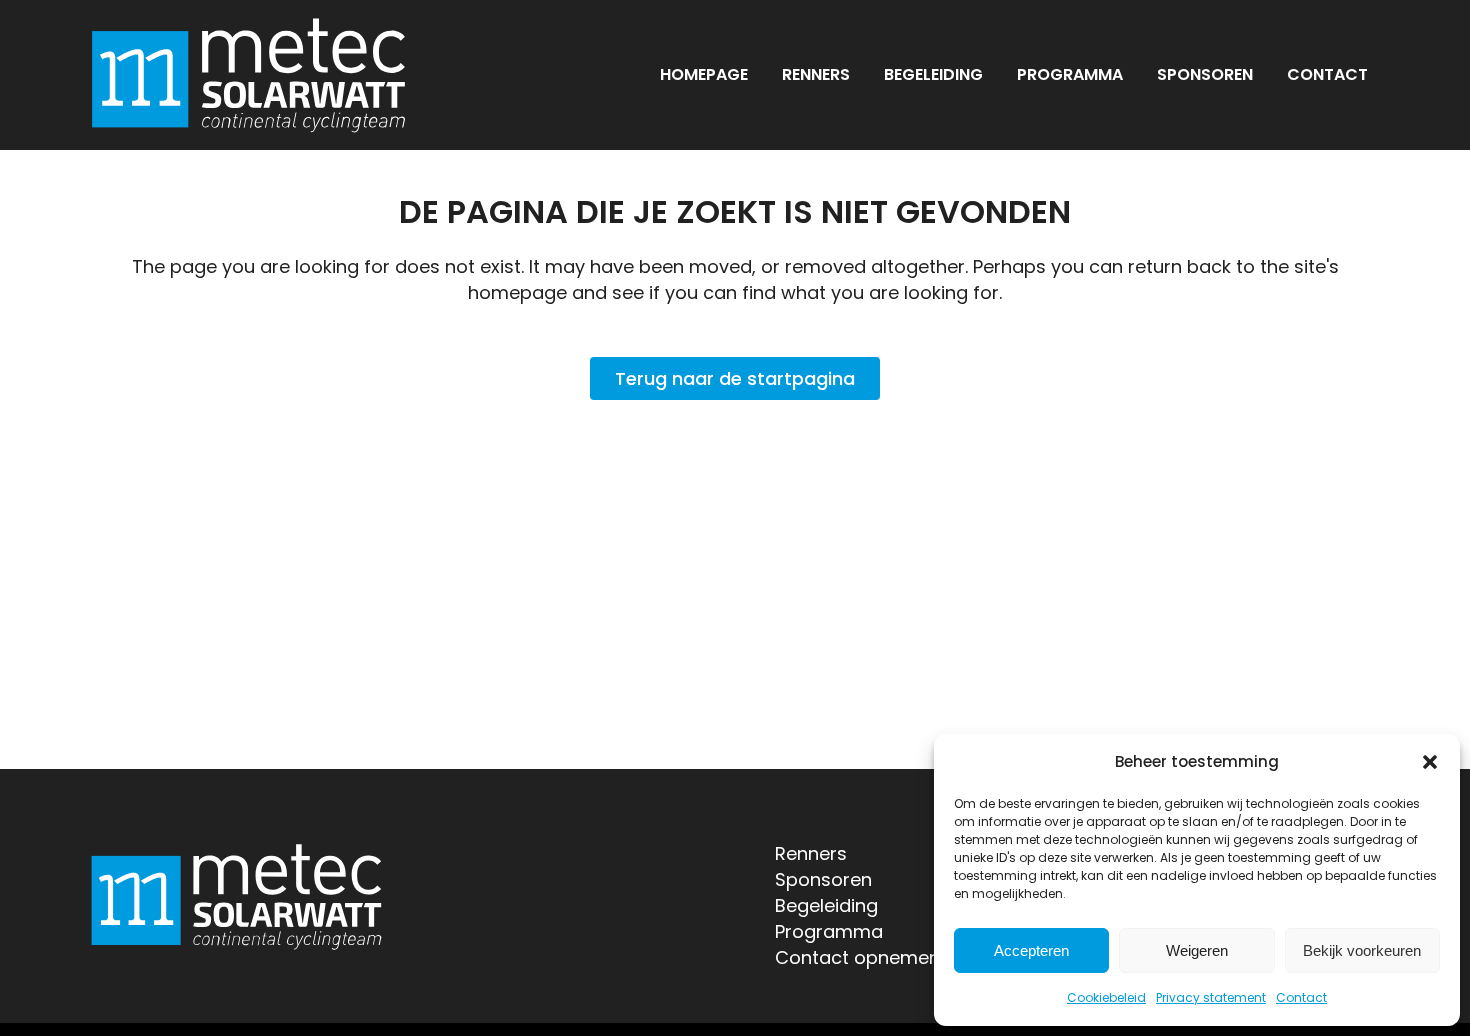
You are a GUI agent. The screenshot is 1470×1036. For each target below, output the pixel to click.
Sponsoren (823, 879)
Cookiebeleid (1106, 997)
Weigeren (1197, 950)
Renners (811, 853)
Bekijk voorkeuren (1362, 950)
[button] (1430, 762)
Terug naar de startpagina (735, 378)
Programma (829, 931)
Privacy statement (1211, 997)
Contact (1301, 997)
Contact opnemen (857, 957)
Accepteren (1031, 950)
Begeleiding (826, 905)
